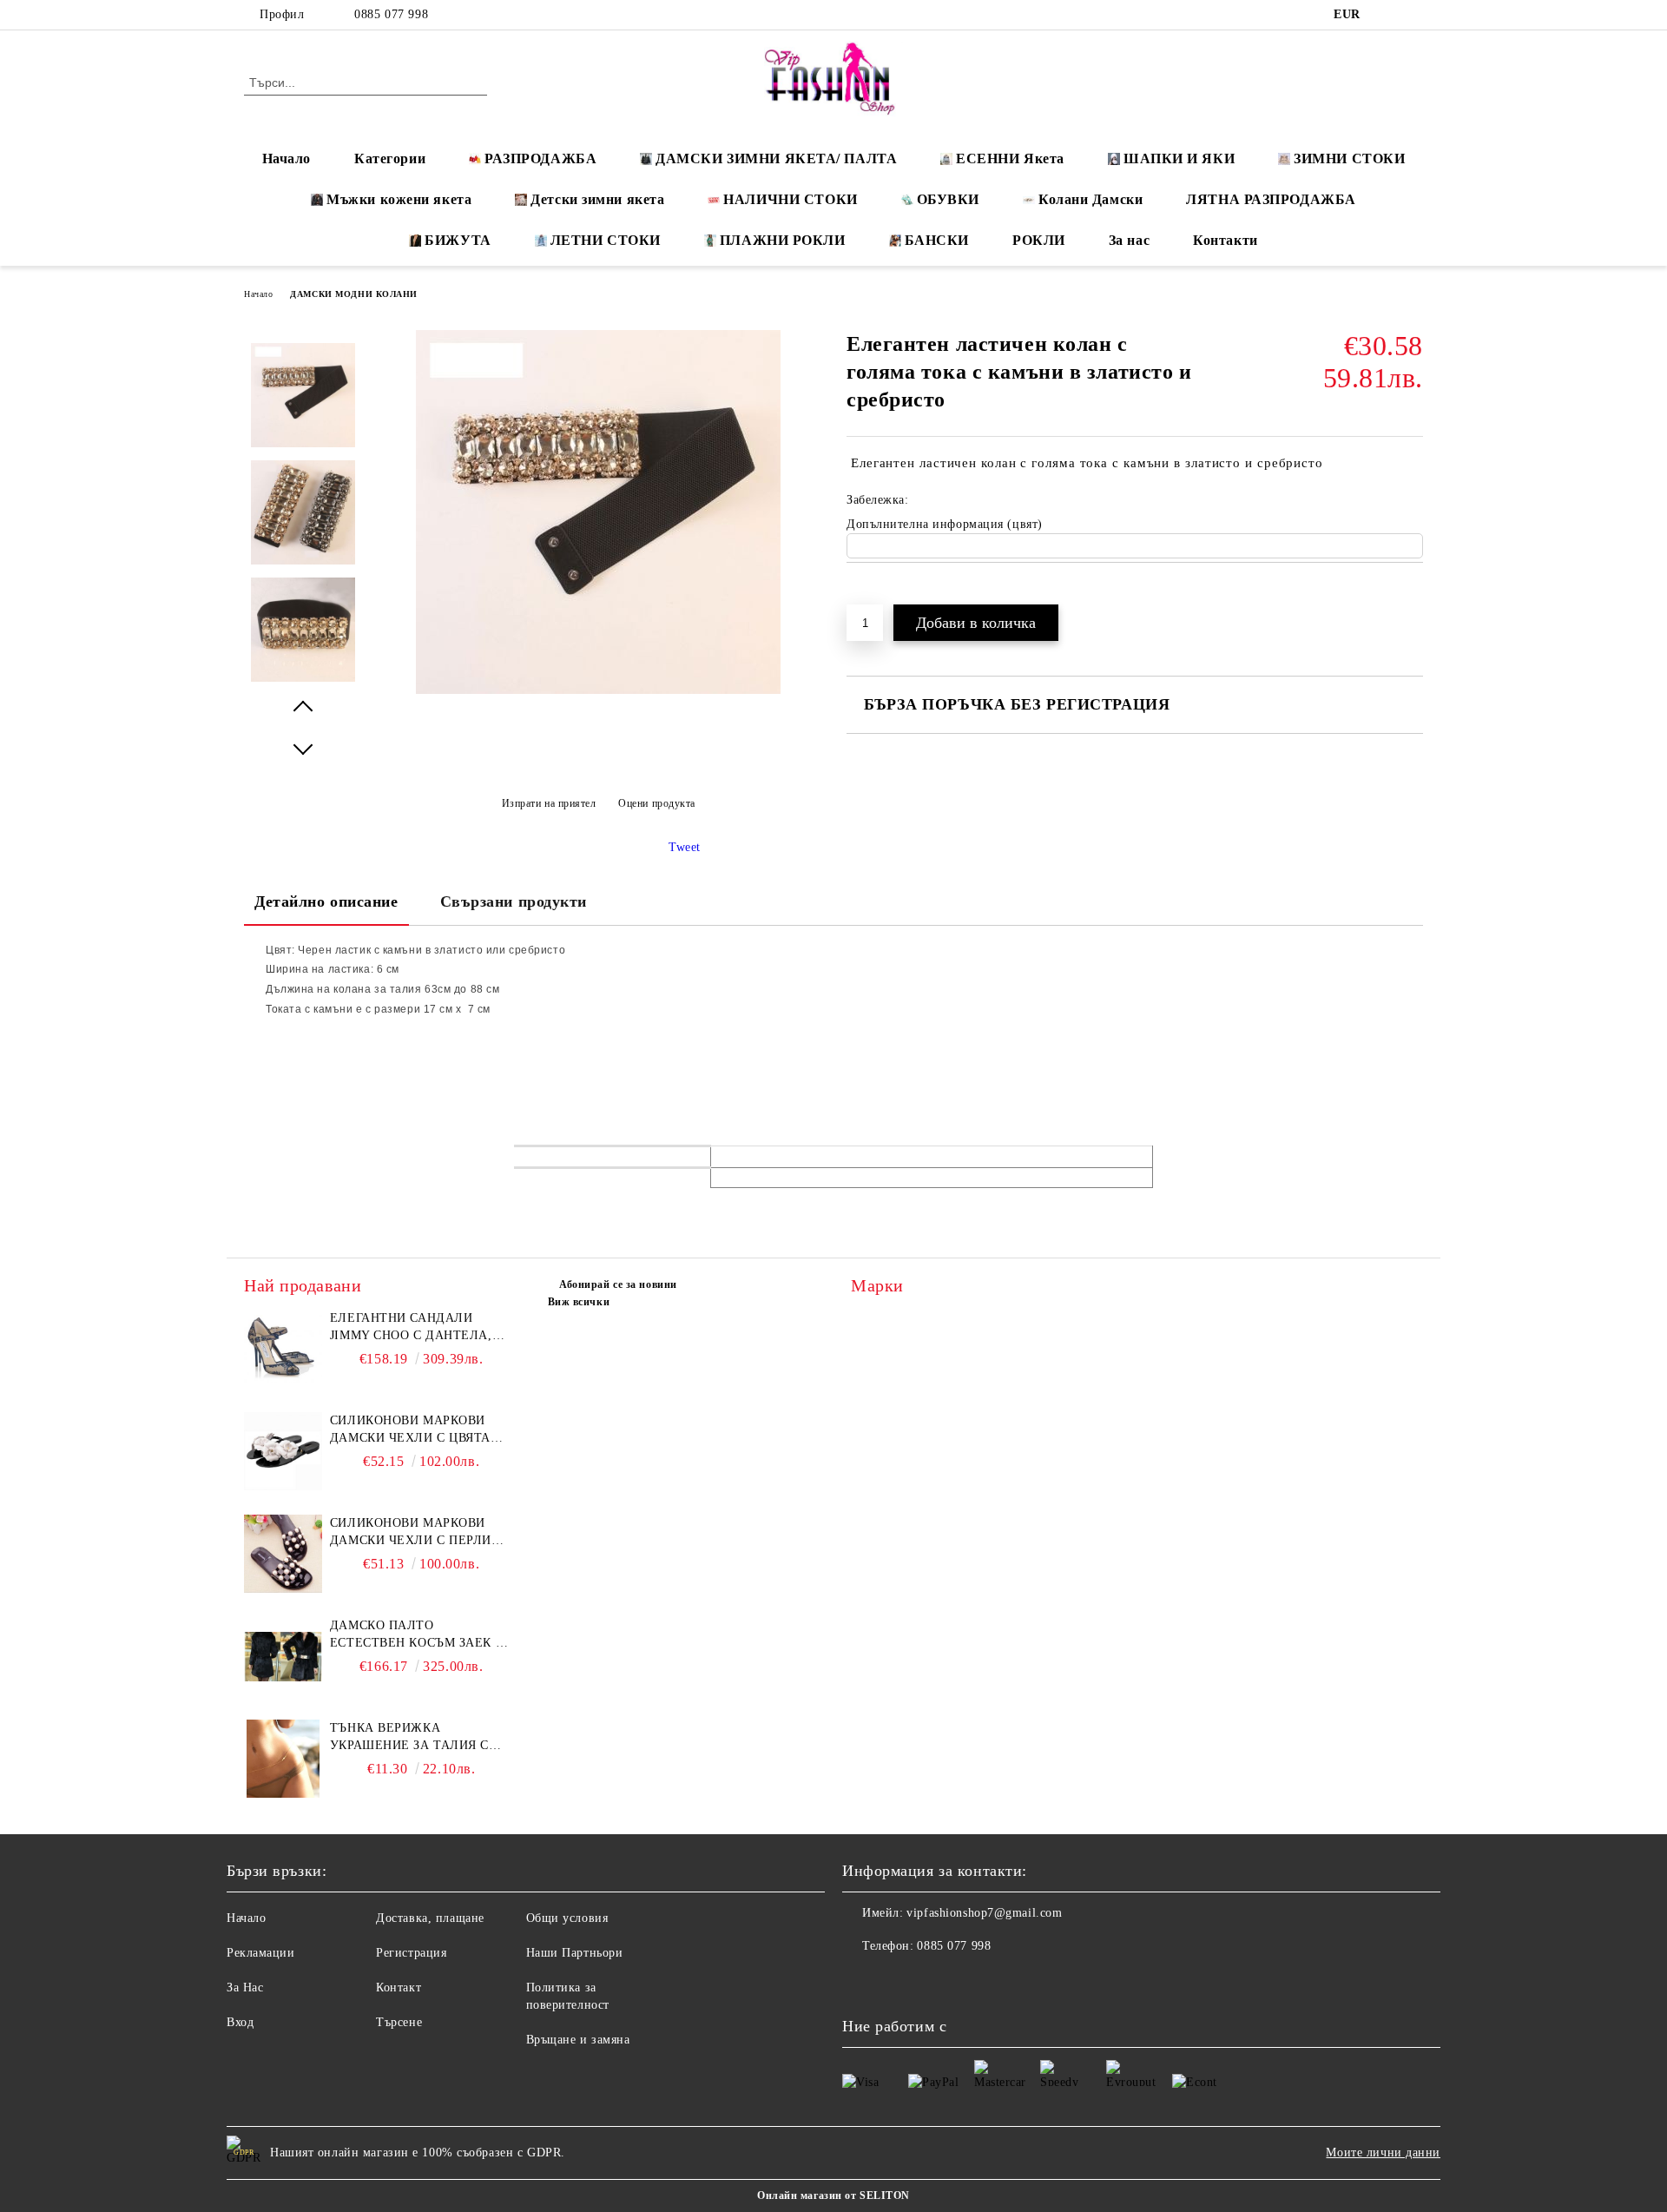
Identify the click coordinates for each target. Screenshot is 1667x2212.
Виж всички (579, 1302)
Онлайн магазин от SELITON (833, 2195)
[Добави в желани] (880, 592)
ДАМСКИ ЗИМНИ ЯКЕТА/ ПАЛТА (776, 158)
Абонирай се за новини (618, 1284)
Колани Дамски (1090, 199)
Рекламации (261, 1953)
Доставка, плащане (430, 1918)
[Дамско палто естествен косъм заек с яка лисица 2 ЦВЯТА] (283, 1656)
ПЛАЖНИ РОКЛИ (783, 240)
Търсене (399, 2022)
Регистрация (411, 1953)
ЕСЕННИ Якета (1010, 158)
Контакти (1225, 240)
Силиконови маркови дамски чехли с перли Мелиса (411, 1533)
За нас (1129, 240)
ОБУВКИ (948, 199)
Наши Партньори (575, 1953)
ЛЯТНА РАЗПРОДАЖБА (1271, 199)
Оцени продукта (657, 803)
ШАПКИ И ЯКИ (1179, 158)
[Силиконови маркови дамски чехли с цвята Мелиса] (283, 1451)
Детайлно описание (326, 901)
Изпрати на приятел (549, 803)
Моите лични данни (1383, 2153)
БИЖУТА (458, 240)
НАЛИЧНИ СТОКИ (790, 199)
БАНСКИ (937, 240)
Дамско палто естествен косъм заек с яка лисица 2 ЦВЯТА (417, 1635)
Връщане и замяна (578, 2040)
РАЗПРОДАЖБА (540, 158)
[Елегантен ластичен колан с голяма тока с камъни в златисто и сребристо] (598, 690)
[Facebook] (1387, 15)
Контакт (399, 1987)
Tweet (685, 847)
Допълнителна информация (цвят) (945, 524)
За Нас (245, 1987)
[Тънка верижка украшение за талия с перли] (283, 1759)
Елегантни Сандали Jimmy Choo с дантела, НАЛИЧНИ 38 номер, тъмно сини (421, 1328)
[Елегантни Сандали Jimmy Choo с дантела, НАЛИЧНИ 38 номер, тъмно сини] (283, 1349)
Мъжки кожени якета (399, 199)
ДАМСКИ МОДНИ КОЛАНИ (354, 294)
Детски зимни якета (597, 199)
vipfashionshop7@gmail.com (984, 1913)
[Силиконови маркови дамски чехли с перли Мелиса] (283, 1554)
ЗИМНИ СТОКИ (1349, 158)
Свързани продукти (514, 901)
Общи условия (567, 1918)
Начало (287, 158)
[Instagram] (1413, 15)
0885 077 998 (391, 14)
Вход (240, 2022)
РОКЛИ (1039, 240)
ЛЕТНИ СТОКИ (606, 240)
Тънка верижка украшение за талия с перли (409, 1738)
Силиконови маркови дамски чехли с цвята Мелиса (410, 1430)
